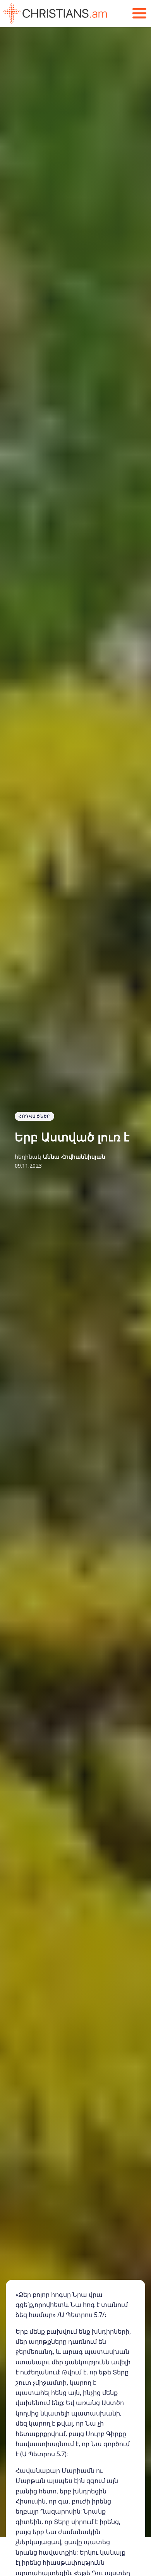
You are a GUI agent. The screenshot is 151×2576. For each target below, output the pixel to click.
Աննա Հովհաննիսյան (74, 1157)
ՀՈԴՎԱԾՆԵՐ (34, 1116)
